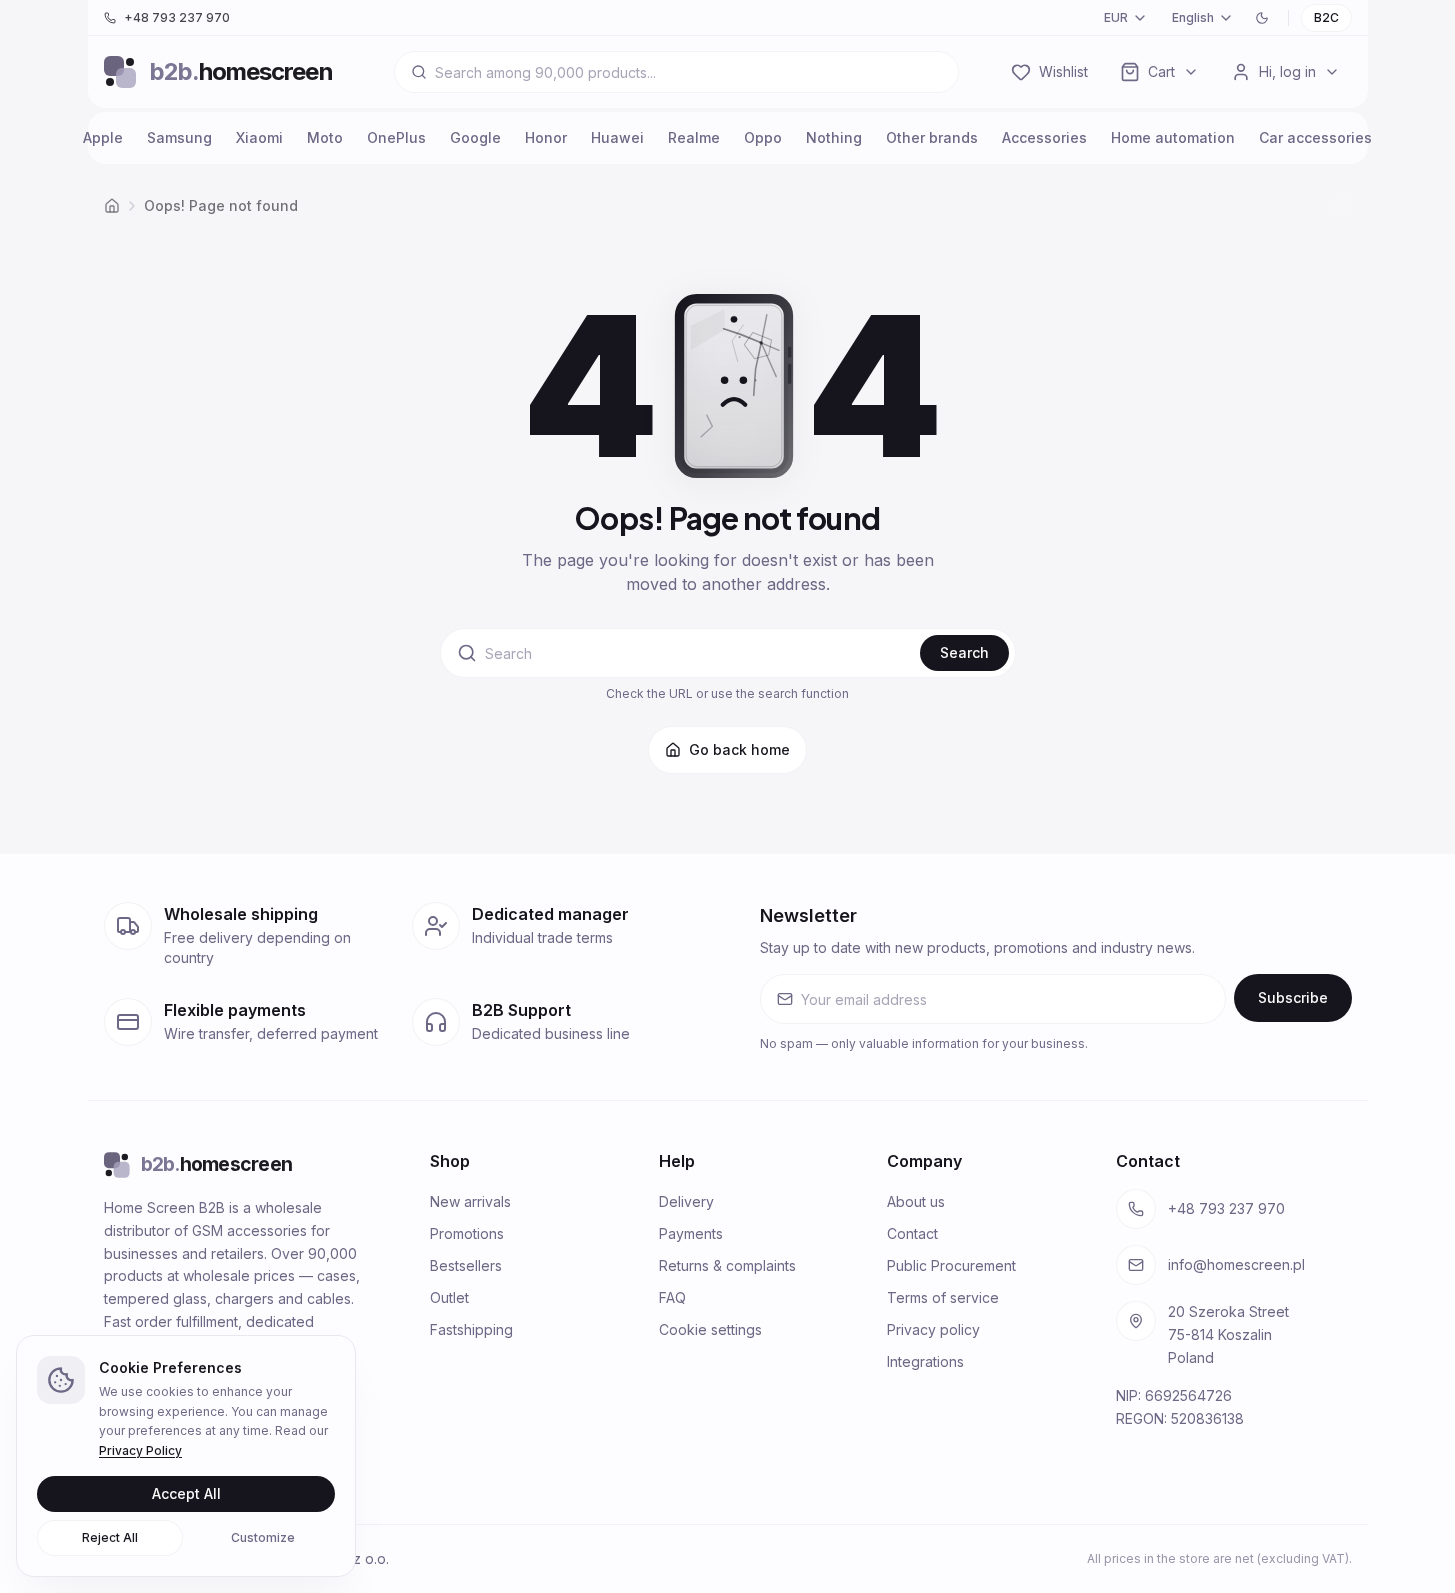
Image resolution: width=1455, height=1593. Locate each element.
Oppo (763, 137)
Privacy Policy (140, 1450)
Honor (546, 137)
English (1193, 17)
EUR (1116, 17)
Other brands (932, 137)
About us (916, 1201)
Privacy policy (933, 1329)
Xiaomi (259, 137)
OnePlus (396, 137)
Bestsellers (466, 1265)
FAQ (672, 1297)
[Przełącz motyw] (1262, 18)
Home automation (1173, 137)
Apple (103, 137)
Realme (694, 137)
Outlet (449, 1297)
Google (475, 137)
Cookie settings (710, 1329)
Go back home (739, 749)
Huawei (617, 137)
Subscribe (1293, 997)
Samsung (179, 137)
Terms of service (943, 1297)
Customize (263, 1537)
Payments (691, 1233)
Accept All (186, 1493)
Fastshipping (471, 1329)
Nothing (834, 137)
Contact (912, 1233)
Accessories (1044, 137)
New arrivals (470, 1201)
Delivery (686, 1201)
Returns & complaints (727, 1265)
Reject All (110, 1537)
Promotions (467, 1233)
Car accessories (1315, 137)
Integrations (925, 1361)
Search (964, 652)
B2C (1326, 17)
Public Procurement (951, 1265)
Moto (325, 137)
